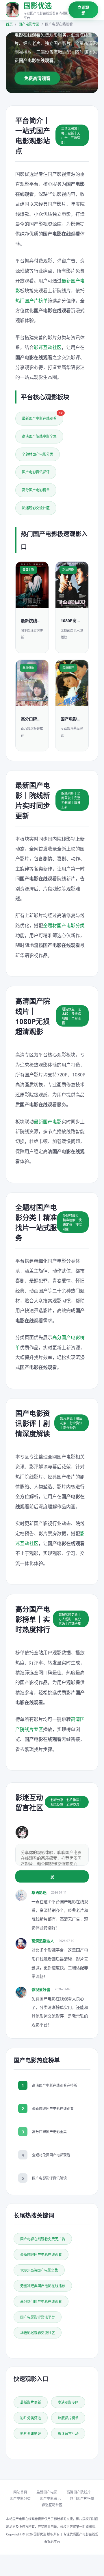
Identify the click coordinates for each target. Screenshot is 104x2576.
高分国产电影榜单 (36, 490)
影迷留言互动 (68, 2434)
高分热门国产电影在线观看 (41, 2302)
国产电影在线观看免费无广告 (43, 2239)
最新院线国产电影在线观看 (41, 2255)
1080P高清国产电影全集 (39, 2270)
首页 (9, 24)
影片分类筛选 (31, 2418)
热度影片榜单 (68, 2418)
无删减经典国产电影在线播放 (43, 2286)
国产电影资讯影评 (36, 472)
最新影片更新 (31, 2402)
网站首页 (20, 2492)
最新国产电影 (48, 1122)
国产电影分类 (20, 2499)
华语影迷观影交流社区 (38, 2333)
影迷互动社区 (48, 347)
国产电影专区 (29, 24)
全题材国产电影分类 (38, 454)
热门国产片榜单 (31, 301)
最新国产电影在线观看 (42, 416)
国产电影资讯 (50, 2499)
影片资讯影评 (31, 2434)
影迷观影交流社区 (36, 508)
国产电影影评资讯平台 (38, 2317)
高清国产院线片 (79, 2492)
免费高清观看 (37, 78)
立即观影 (83, 10)
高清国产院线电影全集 (39, 436)
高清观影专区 (68, 2402)
